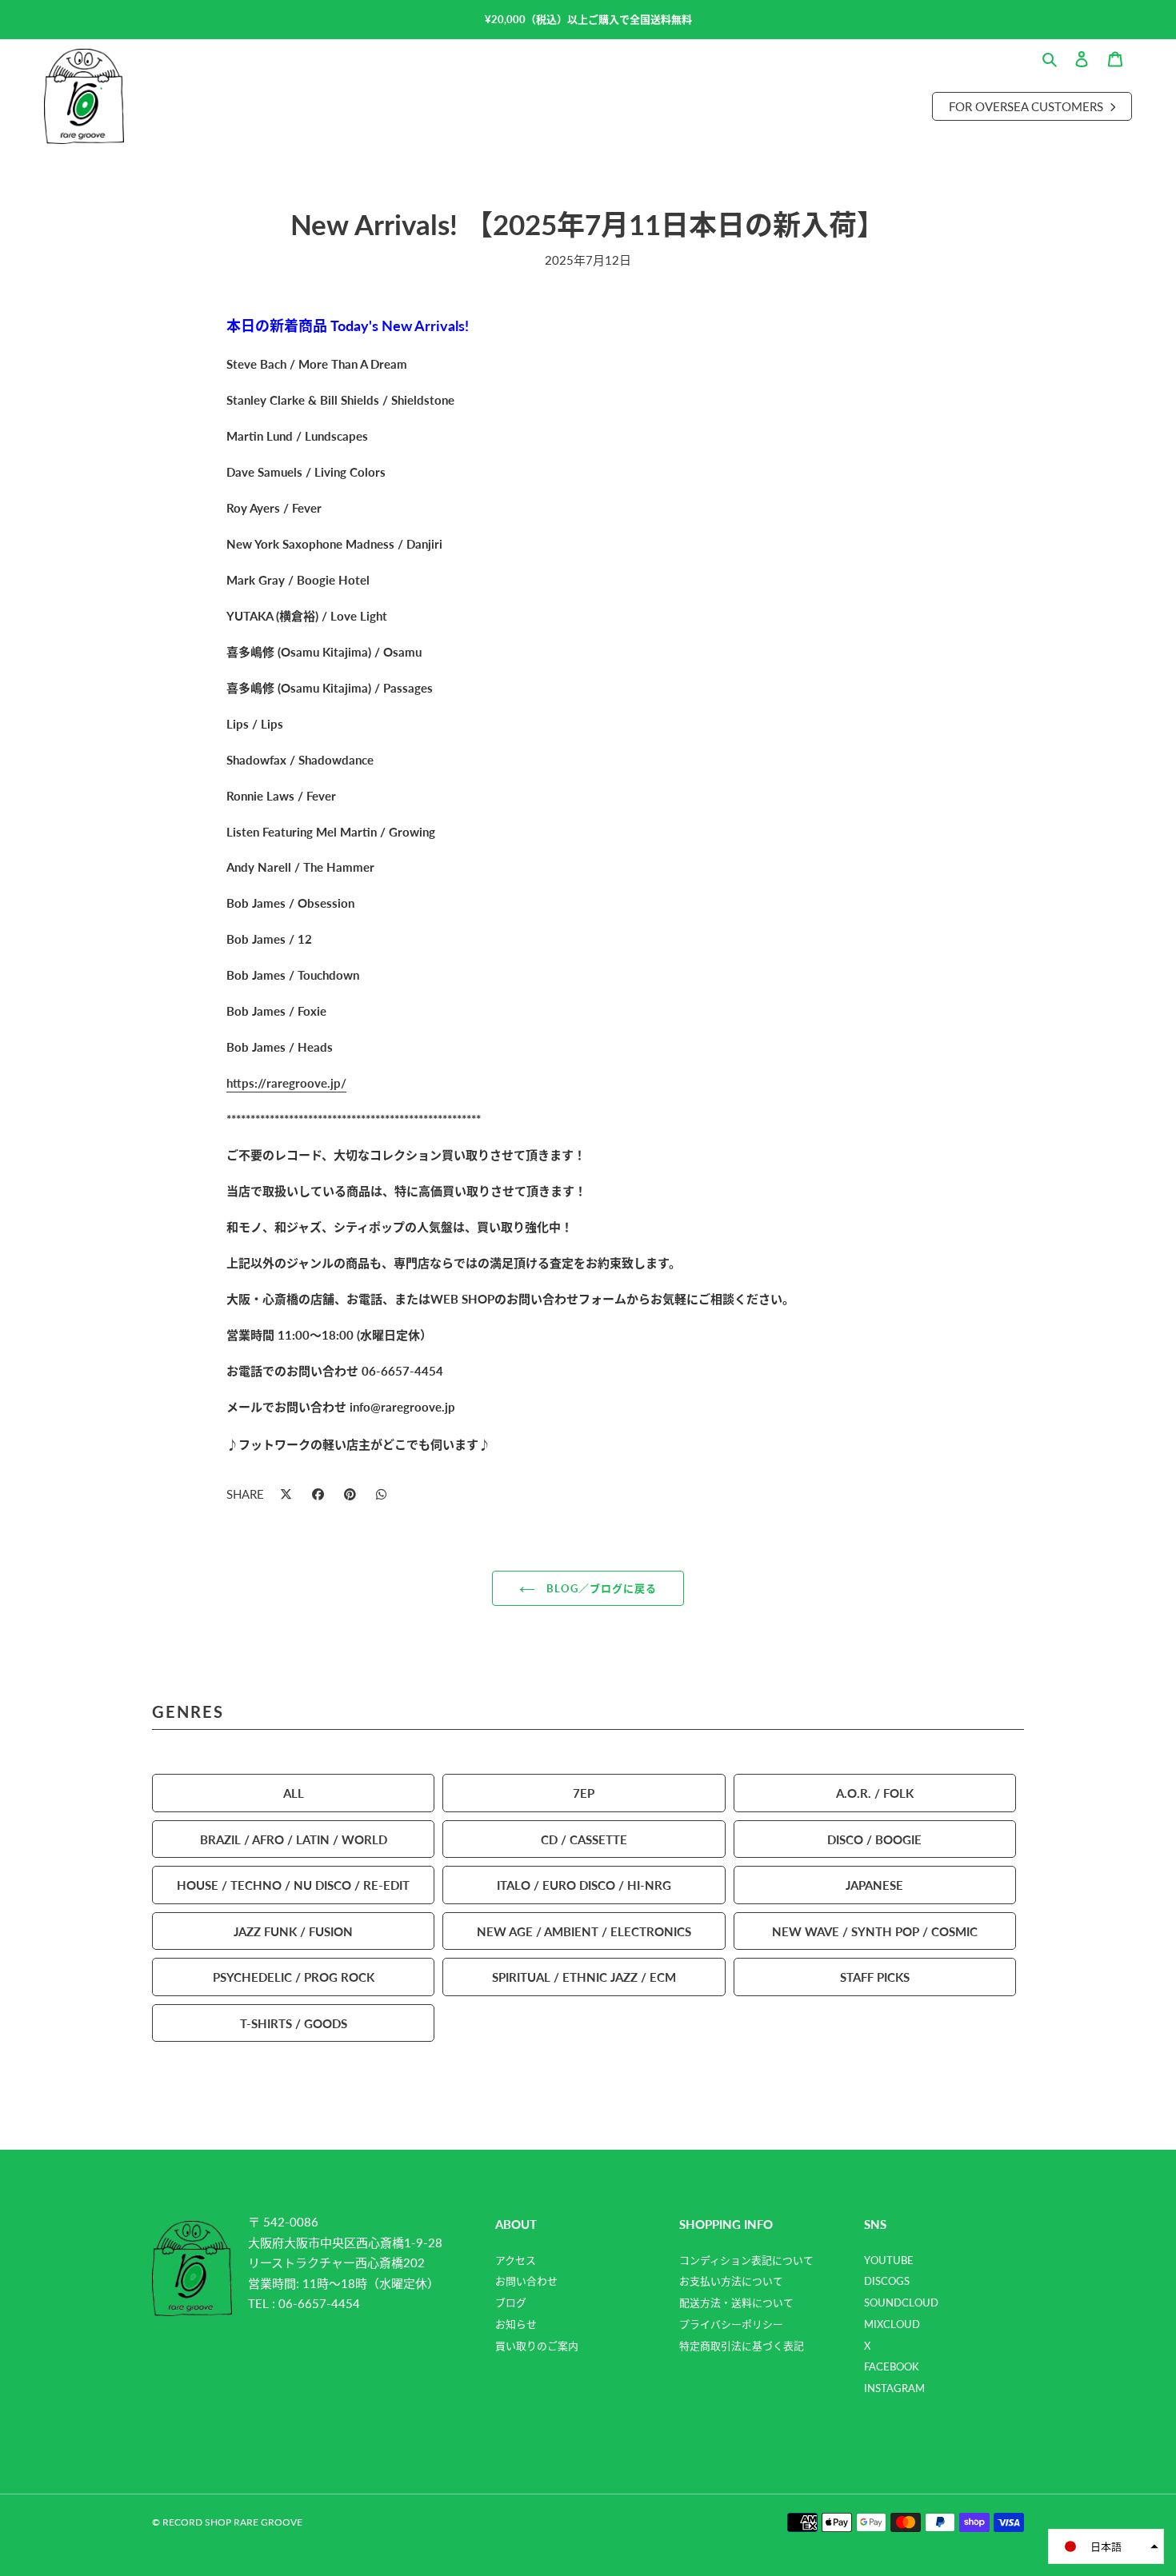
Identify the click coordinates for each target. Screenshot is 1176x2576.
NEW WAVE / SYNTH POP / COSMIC (875, 1931)
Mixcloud (892, 2324)
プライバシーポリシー (731, 2324)
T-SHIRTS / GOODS (294, 2023)
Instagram (894, 2388)
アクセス (516, 2260)
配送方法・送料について (736, 2302)
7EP (584, 1793)
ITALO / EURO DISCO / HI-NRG (584, 1885)
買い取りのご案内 (537, 2346)
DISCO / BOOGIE (874, 1839)
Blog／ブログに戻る (600, 1588)
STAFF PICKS (875, 1977)
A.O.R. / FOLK (875, 1793)
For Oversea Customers (1028, 106)
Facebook (892, 2366)
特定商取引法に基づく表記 (742, 2346)
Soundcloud (901, 2302)
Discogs (887, 2281)
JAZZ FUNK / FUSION (293, 1931)
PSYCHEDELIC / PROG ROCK (294, 1977)
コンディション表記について (746, 2260)
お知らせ (516, 2324)
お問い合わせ (526, 2281)
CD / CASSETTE (584, 1839)
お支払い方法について (731, 2281)
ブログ (511, 2302)
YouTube (889, 2260)
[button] (1106, 2546)
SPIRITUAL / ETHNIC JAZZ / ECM (584, 1977)
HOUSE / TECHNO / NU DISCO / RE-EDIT (293, 1885)
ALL (294, 1793)
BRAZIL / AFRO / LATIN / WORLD (294, 1839)
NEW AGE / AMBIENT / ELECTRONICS (584, 1931)
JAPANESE (874, 1885)
